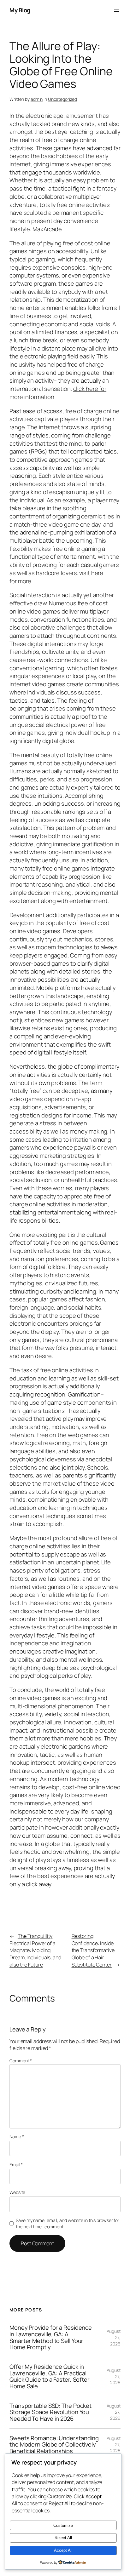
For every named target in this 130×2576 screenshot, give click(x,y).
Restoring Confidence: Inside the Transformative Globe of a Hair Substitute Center (93, 1950)
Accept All (63, 2550)
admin (37, 99)
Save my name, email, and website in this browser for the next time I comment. (68, 2223)
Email (16, 2165)
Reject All (63, 2538)
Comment (21, 2061)
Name (17, 2136)
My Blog (20, 10)
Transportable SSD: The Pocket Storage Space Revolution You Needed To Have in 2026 (50, 2412)
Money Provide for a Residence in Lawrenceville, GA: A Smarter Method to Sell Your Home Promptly (51, 2337)
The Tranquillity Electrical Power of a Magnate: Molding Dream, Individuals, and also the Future (35, 1950)
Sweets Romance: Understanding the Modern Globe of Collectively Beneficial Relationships (54, 2445)
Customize (63, 2525)
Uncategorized (62, 99)
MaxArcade (47, 229)
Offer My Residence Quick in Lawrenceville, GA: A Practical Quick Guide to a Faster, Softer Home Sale (50, 2376)
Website (17, 2192)
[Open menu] (117, 10)
